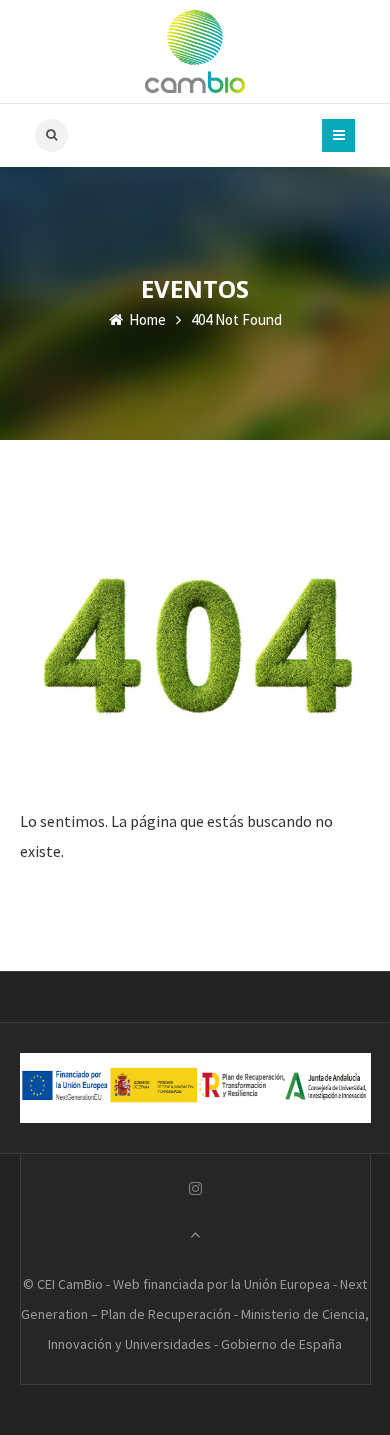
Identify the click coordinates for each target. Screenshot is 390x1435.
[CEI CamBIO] (195, 51)
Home (146, 319)
